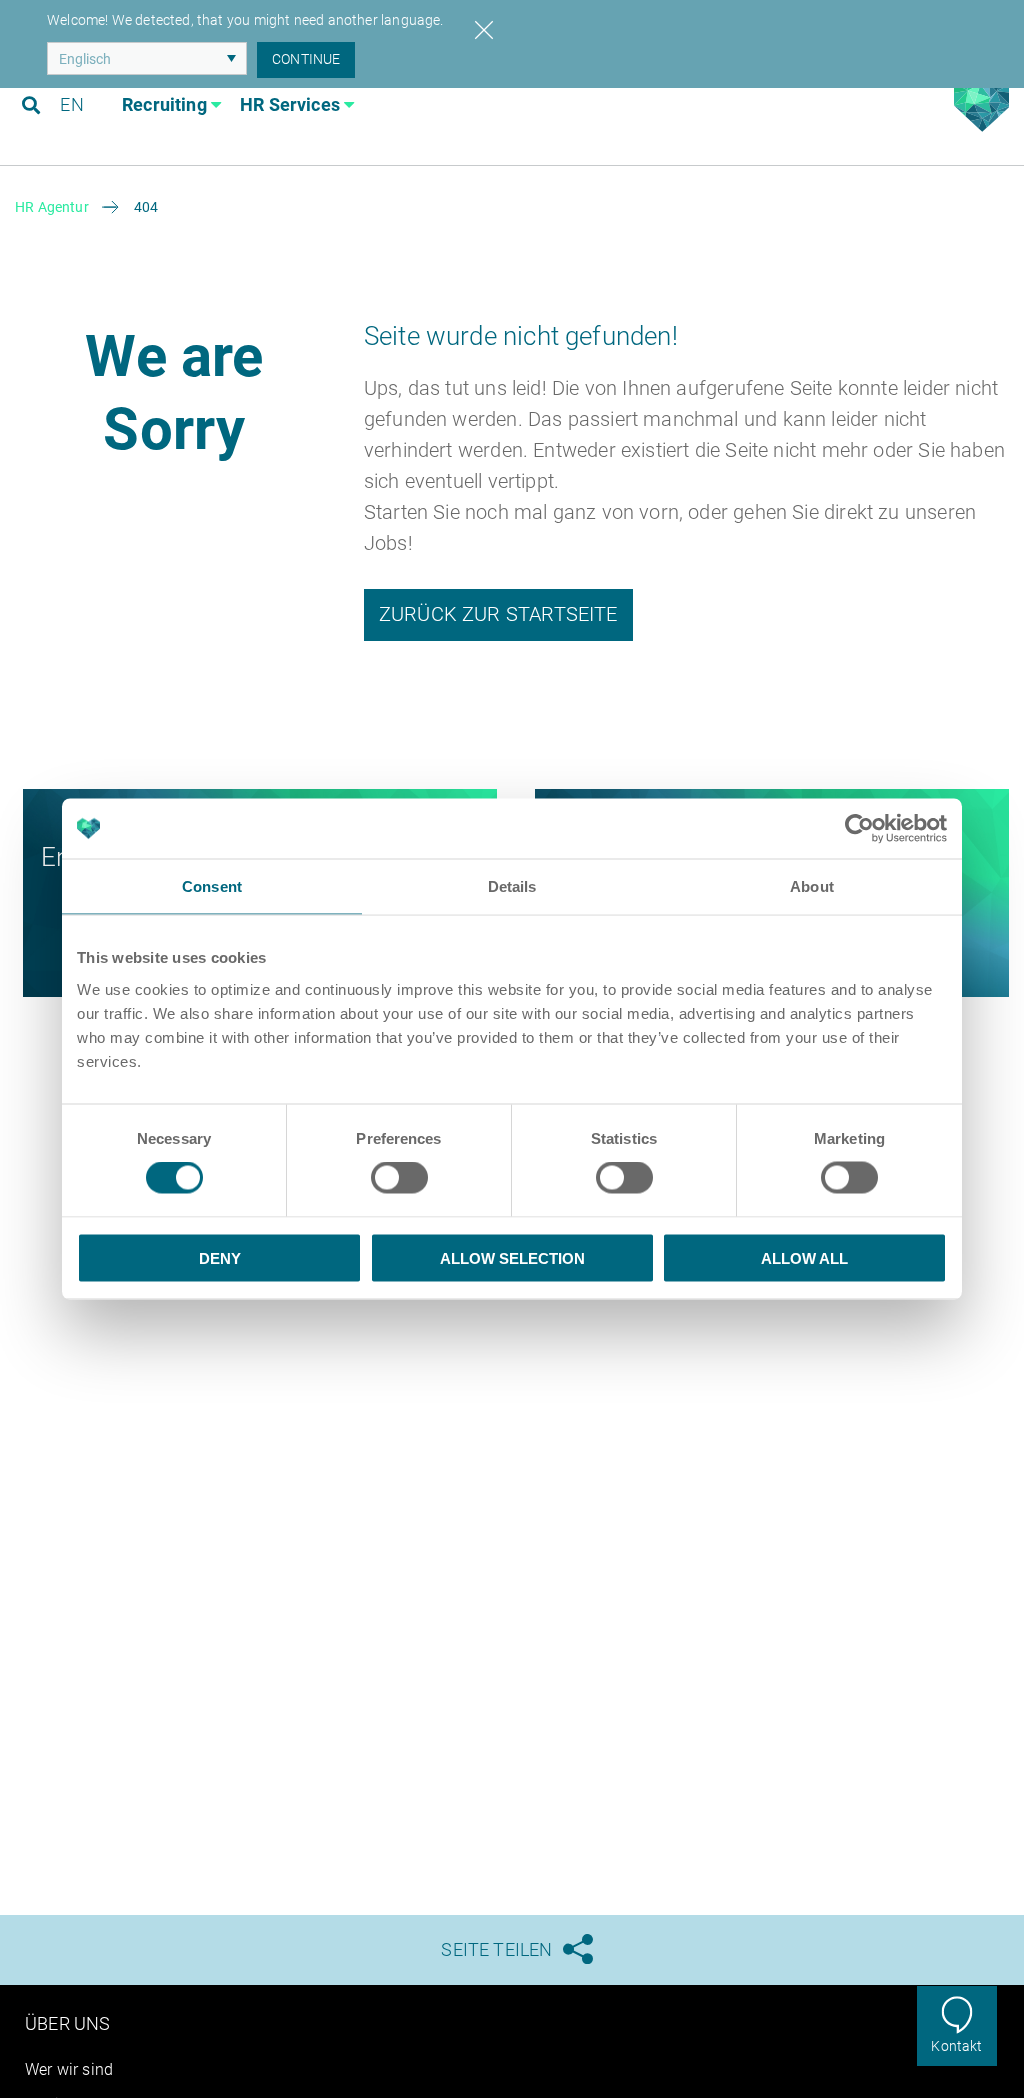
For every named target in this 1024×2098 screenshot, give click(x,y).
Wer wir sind (69, 2069)
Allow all (804, 1257)
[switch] (399, 1178)
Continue (306, 59)
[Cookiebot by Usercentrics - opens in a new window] (859, 829)
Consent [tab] (212, 886)
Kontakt (956, 2046)
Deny (220, 1257)
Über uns (67, 2023)
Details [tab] (512, 886)
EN (71, 104)
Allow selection (512, 1257)
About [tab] (812, 886)
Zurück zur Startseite (498, 614)
